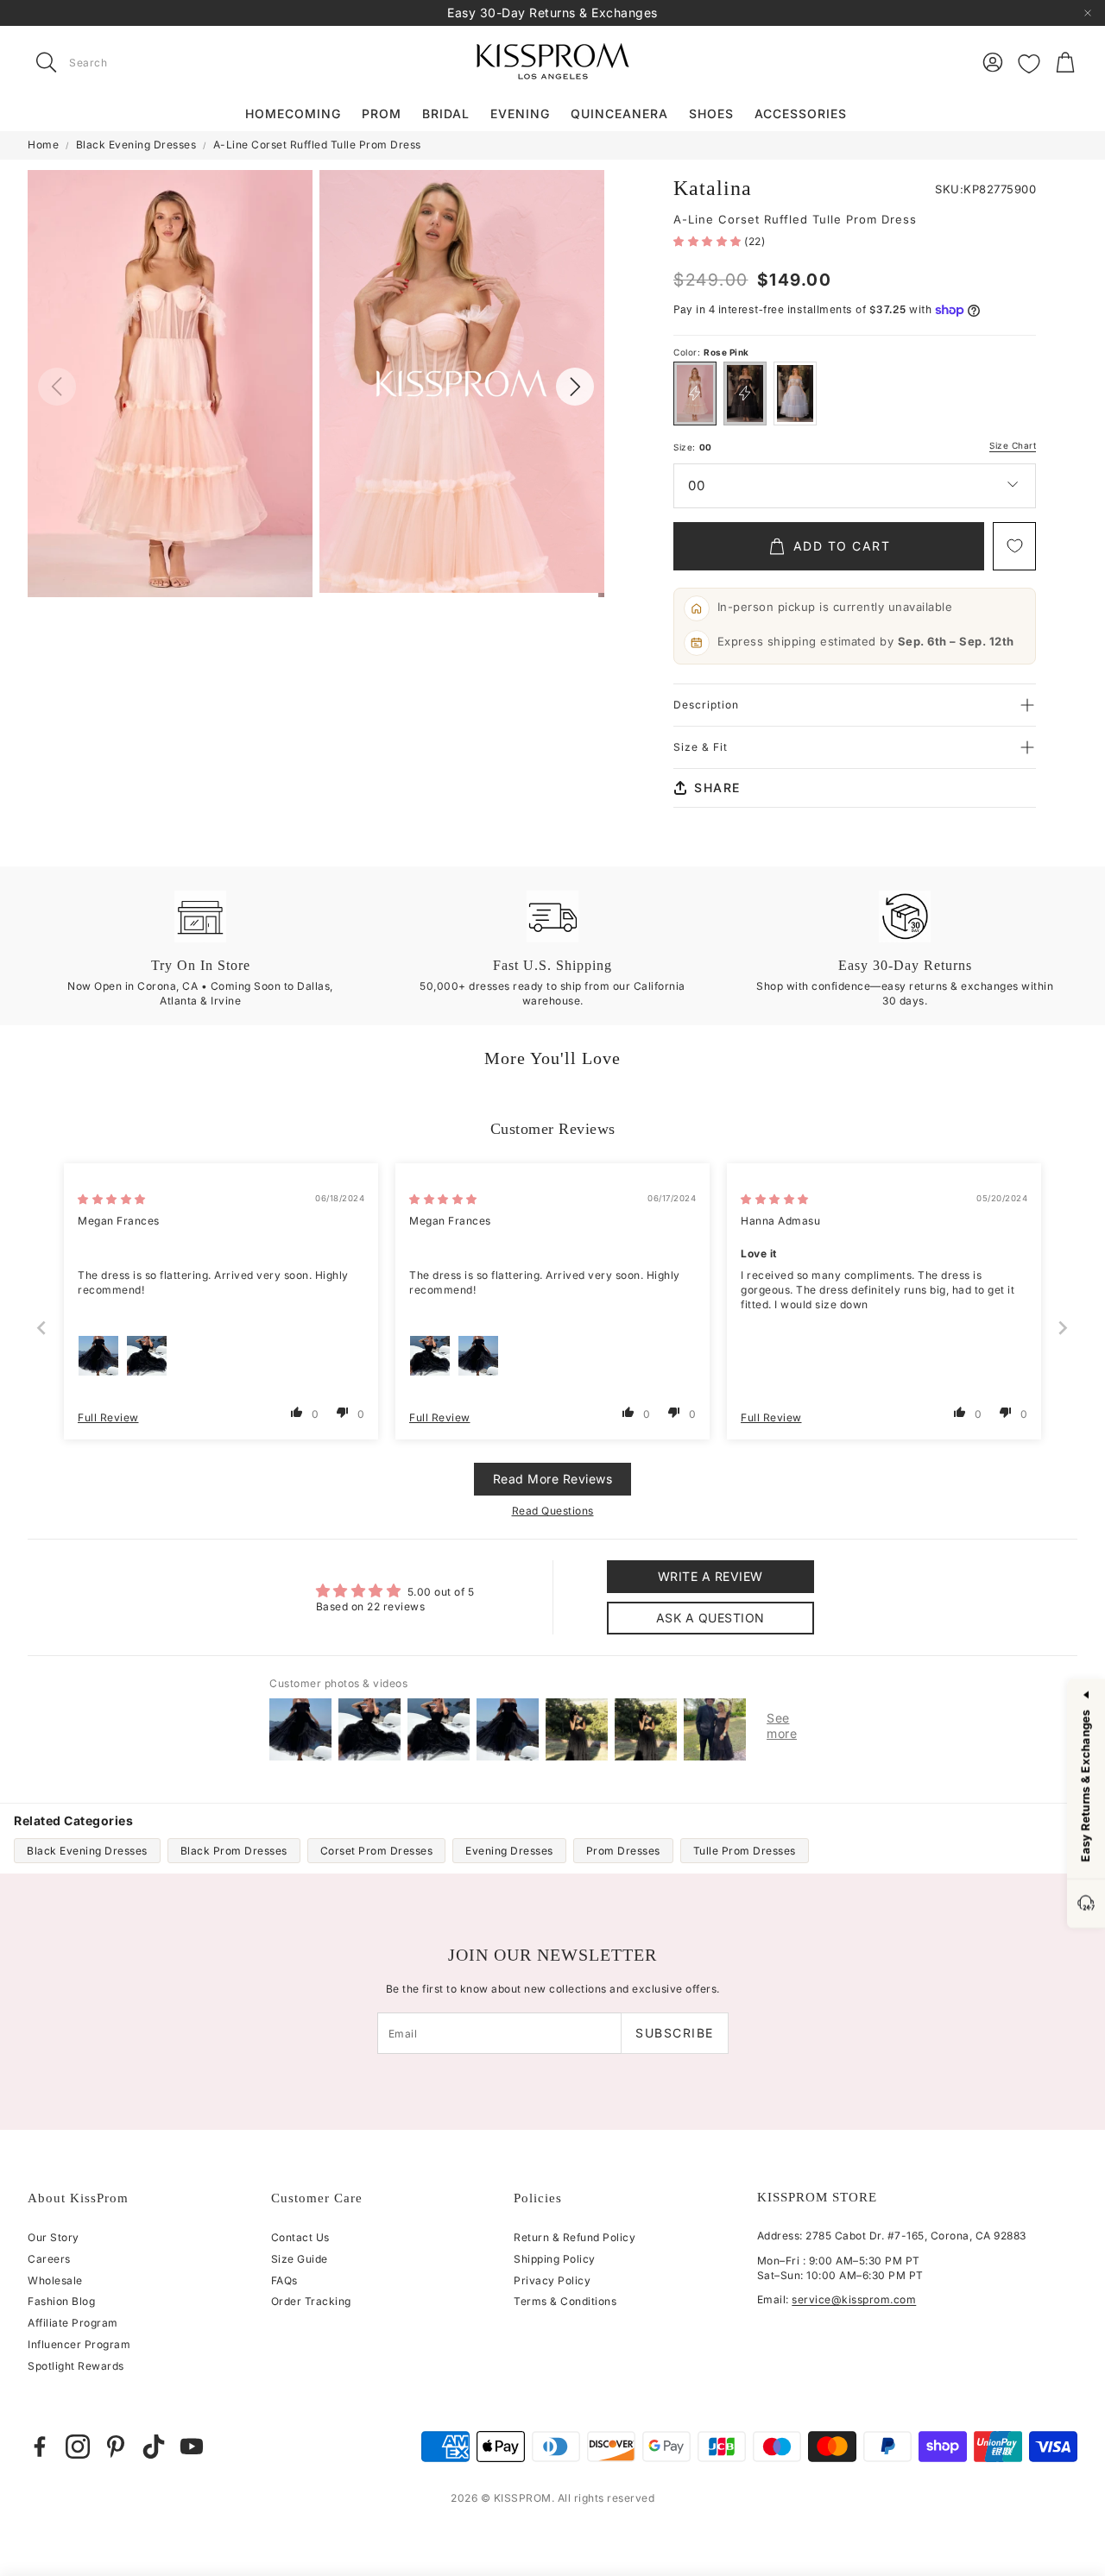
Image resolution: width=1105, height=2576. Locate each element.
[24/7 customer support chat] (1086, 1904)
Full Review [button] (108, 1417)
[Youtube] (192, 2447)
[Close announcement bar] (1088, 13)
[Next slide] (1064, 1328)
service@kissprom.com (854, 2299)
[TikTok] (154, 2447)
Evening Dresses (509, 1851)
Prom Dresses (623, 1851)
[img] (112, 1199)
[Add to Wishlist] (1014, 546)
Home (43, 145)
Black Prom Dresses (234, 1851)
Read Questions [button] (553, 1511)
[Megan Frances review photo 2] (147, 1356)
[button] (136, 62)
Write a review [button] (710, 1576)
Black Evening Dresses (136, 145)
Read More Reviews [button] (553, 1479)
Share (717, 787)
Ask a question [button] (710, 1618)
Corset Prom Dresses (377, 1851)
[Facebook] (40, 2447)
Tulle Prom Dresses (745, 1851)
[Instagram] (78, 2447)
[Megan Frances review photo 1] (98, 1356)
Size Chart (1013, 446)
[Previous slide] (42, 1328)
